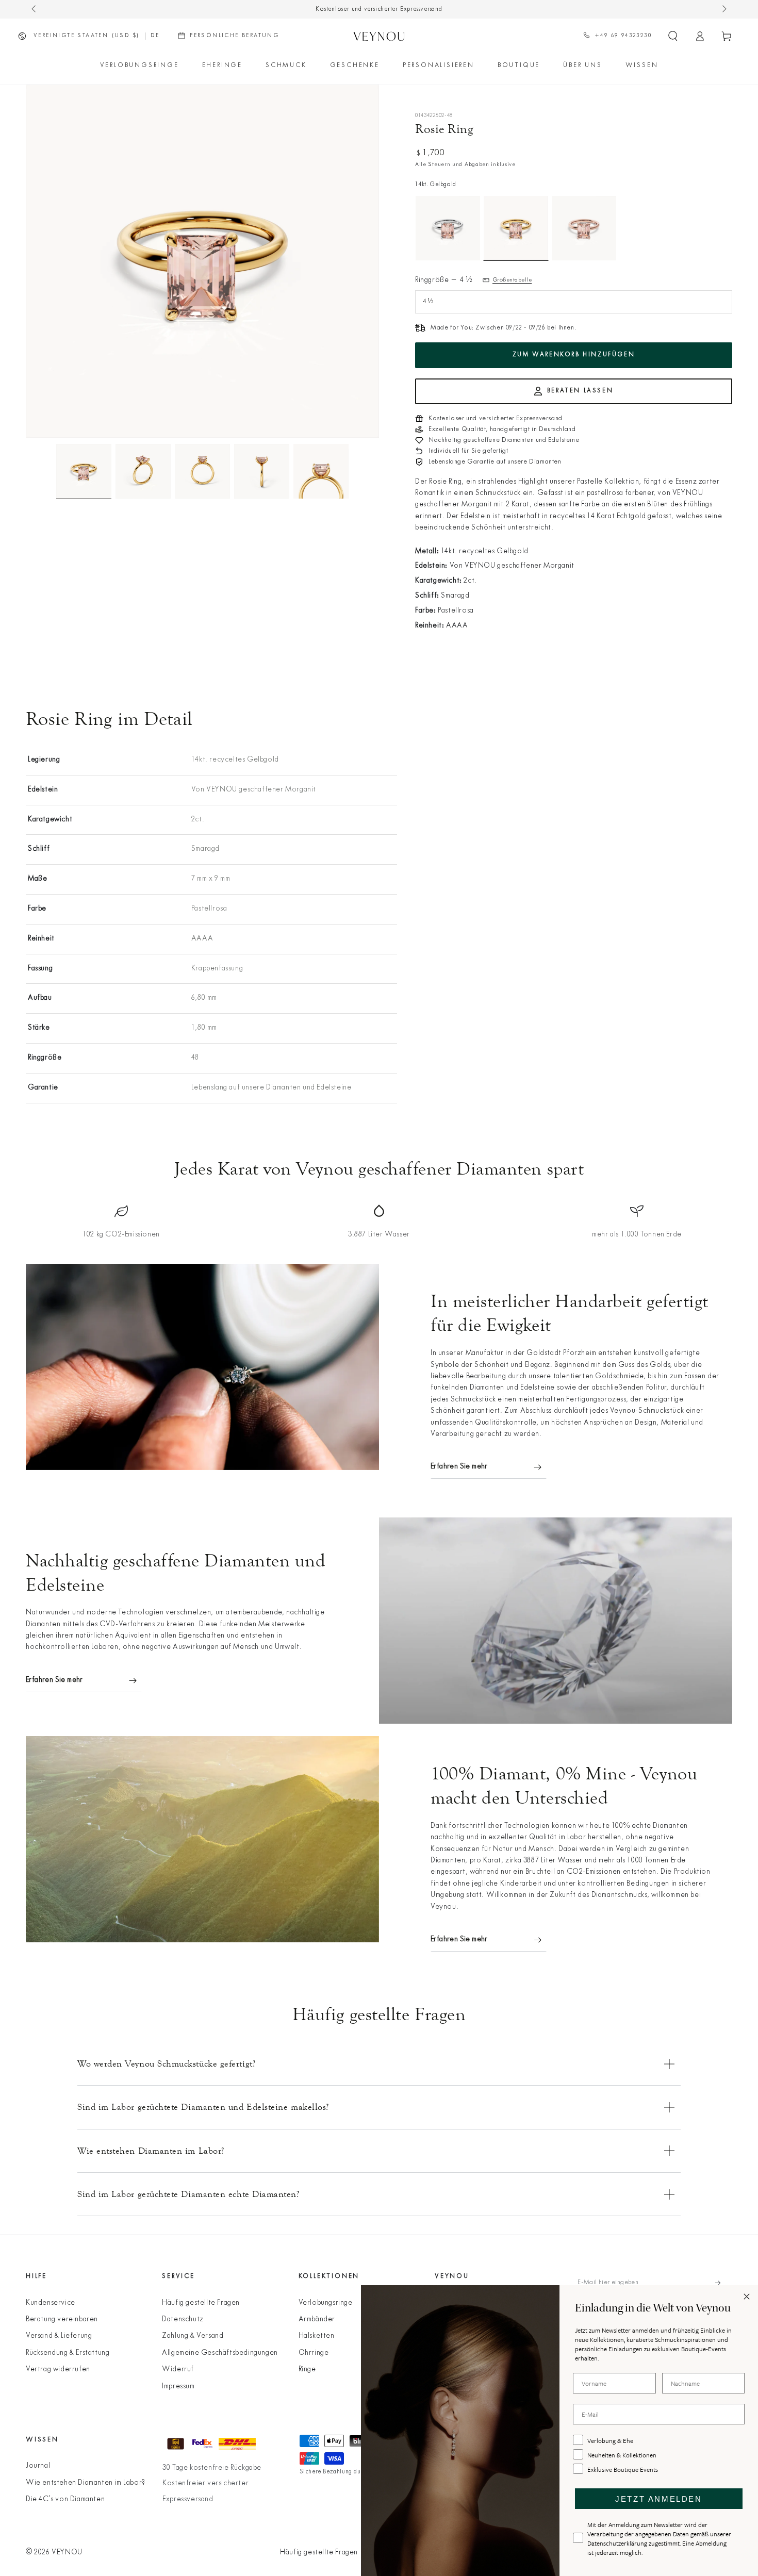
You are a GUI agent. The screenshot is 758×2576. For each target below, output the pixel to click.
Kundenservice (51, 2303)
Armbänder (317, 2319)
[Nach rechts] (723, 9)
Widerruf (178, 2369)
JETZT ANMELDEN (658, 2499)
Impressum (178, 2387)
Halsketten (317, 2336)
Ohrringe (314, 2353)
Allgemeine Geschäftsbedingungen (220, 2353)
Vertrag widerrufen (58, 2369)
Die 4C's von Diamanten (65, 2499)
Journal (38, 2466)
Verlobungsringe (326, 2303)
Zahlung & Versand (193, 2336)
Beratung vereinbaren (62, 2319)
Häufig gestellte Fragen (201, 2303)
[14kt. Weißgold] (448, 228)
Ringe (307, 2369)
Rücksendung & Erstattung (68, 2353)
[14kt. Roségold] (584, 228)
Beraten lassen (580, 391)
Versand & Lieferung (59, 2336)
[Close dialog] (747, 2297)
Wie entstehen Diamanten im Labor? (86, 2483)
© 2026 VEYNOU (54, 2553)
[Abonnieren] (724, 2283)
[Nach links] (35, 9)
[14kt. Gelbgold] (516, 228)
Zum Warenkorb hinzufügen (574, 355)
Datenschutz (183, 2319)
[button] (673, 36)
